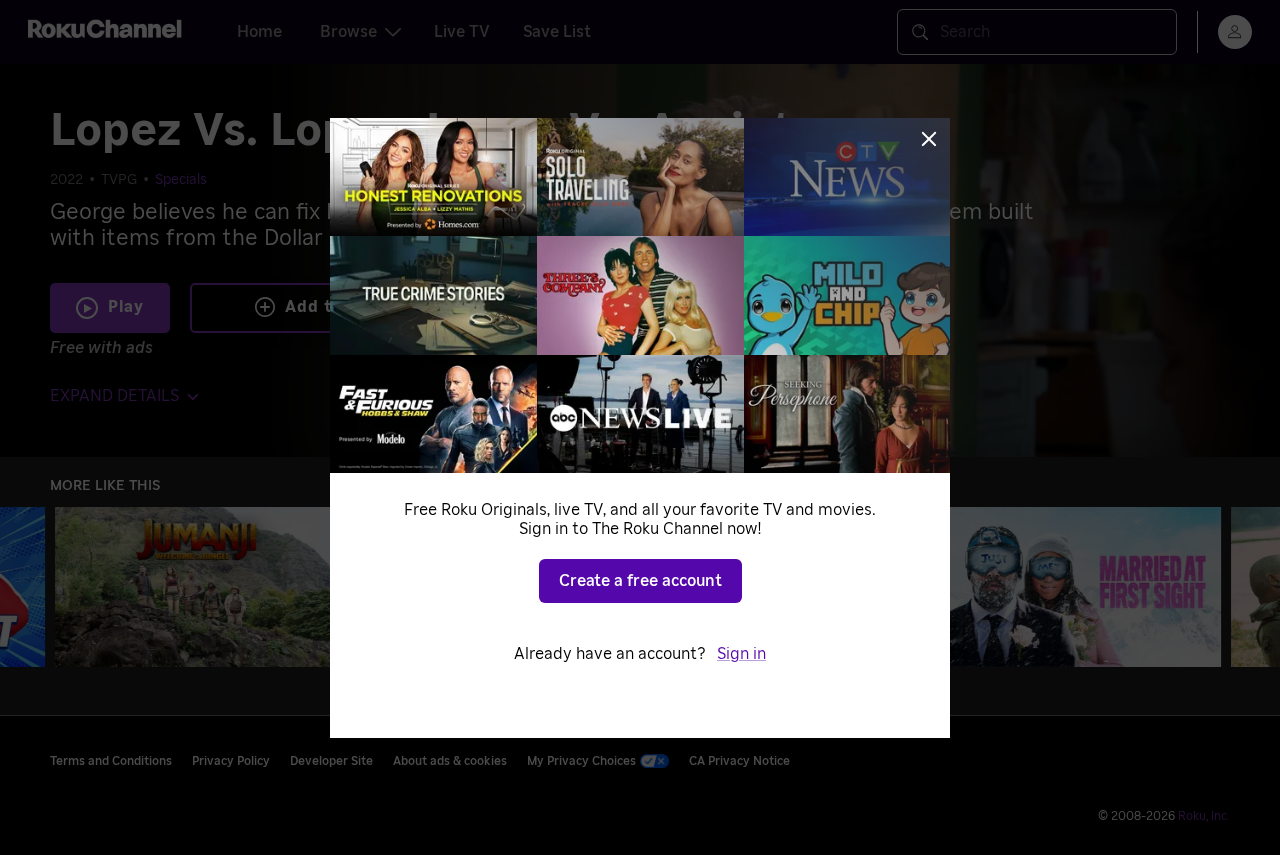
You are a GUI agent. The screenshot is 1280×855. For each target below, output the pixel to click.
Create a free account (640, 581)
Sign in (741, 654)
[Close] (929, 139)
